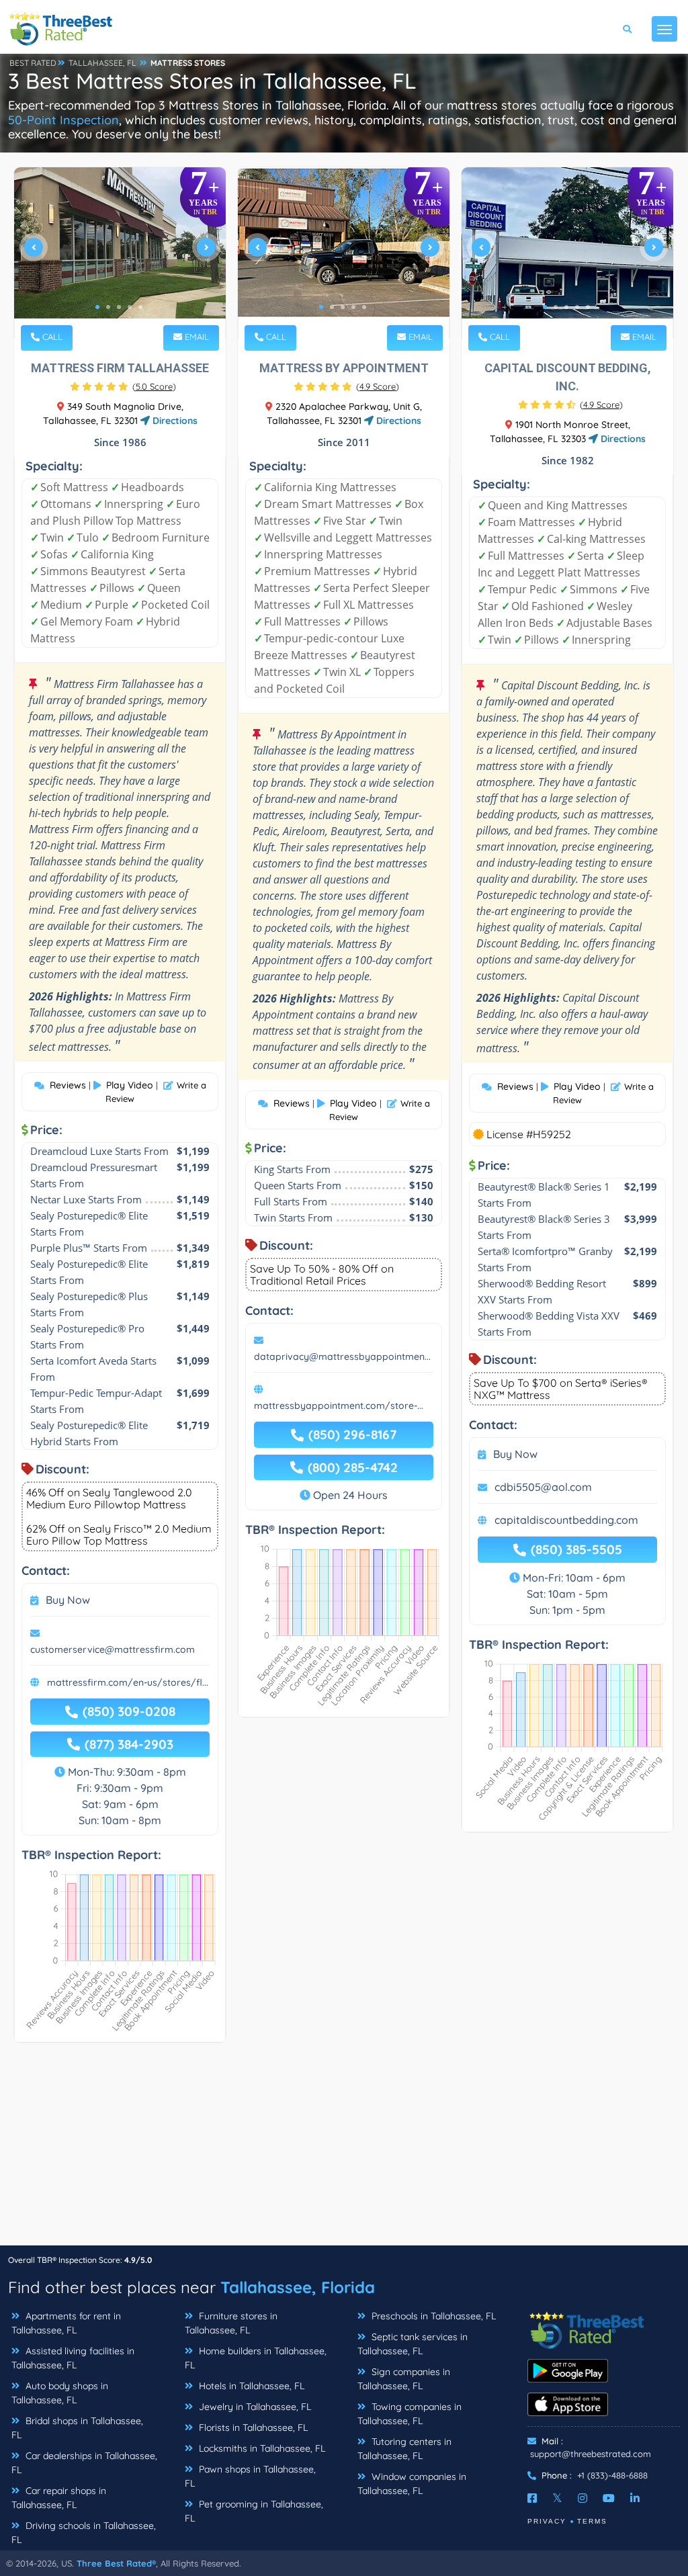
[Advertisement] (344, 2151)
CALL (51, 337)
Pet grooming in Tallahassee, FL (254, 2511)
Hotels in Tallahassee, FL (250, 2386)
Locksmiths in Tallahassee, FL (261, 2448)
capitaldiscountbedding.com (566, 1520)
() (154, 386)
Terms (592, 2521)
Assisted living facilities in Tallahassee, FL (73, 2358)
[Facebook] (532, 2498)
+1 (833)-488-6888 (612, 2475)
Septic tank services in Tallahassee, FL (413, 2344)
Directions (174, 421)
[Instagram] (583, 2498)
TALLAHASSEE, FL (102, 63)
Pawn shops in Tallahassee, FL (250, 2476)
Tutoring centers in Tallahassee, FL (404, 2449)
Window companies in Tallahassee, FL (412, 2484)
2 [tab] (108, 307)
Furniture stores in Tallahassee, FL (231, 2323)
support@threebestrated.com (591, 2454)
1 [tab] (97, 307)
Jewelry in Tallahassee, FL (254, 2407)
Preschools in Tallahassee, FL (432, 2316)
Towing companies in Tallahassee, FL (410, 2414)
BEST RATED (33, 63)
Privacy (547, 2521)
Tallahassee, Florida (298, 2287)
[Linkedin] (635, 2498)
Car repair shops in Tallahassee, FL (59, 2498)
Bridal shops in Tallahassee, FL (77, 2428)
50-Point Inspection (63, 120)
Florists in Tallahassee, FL (252, 2428)
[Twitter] (557, 2498)
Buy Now (68, 1600)
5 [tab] (140, 307)
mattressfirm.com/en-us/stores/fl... (128, 1682)
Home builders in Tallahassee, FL (256, 2358)
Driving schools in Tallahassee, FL (84, 2533)
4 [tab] (130, 307)
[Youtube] (609, 2498)
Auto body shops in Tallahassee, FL (60, 2393)
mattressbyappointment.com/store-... (339, 1406)
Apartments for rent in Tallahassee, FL (66, 2323)
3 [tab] (119, 307)
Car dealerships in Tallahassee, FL (84, 2463)
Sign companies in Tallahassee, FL (404, 2379)
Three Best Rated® (116, 2563)
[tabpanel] (120, 253)
